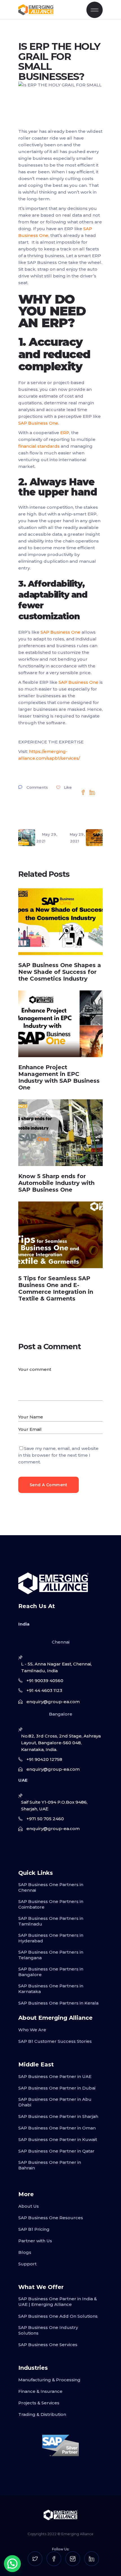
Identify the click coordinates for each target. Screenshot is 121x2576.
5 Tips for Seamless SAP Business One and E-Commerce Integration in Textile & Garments (56, 1288)
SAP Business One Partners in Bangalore (51, 1972)
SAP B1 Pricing (34, 2229)
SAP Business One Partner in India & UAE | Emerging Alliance (58, 2302)
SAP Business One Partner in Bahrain (50, 2165)
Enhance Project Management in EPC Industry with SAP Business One (59, 1077)
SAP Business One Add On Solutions (58, 2316)
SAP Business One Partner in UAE (55, 2076)
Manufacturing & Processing (49, 2380)
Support (27, 2264)
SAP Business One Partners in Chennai (51, 1887)
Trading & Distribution (42, 2414)
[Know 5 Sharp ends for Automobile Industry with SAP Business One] (60, 1133)
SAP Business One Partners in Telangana (51, 1955)
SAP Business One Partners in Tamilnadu (51, 1921)
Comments (37, 787)
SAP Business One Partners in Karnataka (51, 1989)
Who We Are (32, 2030)
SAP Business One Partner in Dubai (57, 2088)
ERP (65, 433)
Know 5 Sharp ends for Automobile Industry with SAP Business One (56, 1183)
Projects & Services (39, 2403)
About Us (29, 2206)
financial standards (39, 446)
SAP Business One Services (48, 2345)
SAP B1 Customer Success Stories (55, 2041)
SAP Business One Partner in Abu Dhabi (55, 2102)
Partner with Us (35, 2241)
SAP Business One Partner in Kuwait (58, 2139)
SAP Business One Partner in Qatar (56, 2151)
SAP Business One (38, 423)
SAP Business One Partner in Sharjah (58, 2116)
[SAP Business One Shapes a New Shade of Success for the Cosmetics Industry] (60, 922)
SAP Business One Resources (51, 2218)
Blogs (25, 2252)
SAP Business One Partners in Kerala (58, 2003)
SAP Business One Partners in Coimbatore (51, 1904)
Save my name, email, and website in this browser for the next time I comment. (58, 1455)
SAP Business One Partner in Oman (57, 2128)
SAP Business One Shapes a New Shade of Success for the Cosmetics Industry (60, 972)
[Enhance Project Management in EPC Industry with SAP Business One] (60, 1024)
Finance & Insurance (40, 2391)
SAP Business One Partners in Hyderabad (51, 1938)
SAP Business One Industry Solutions (48, 2330)
